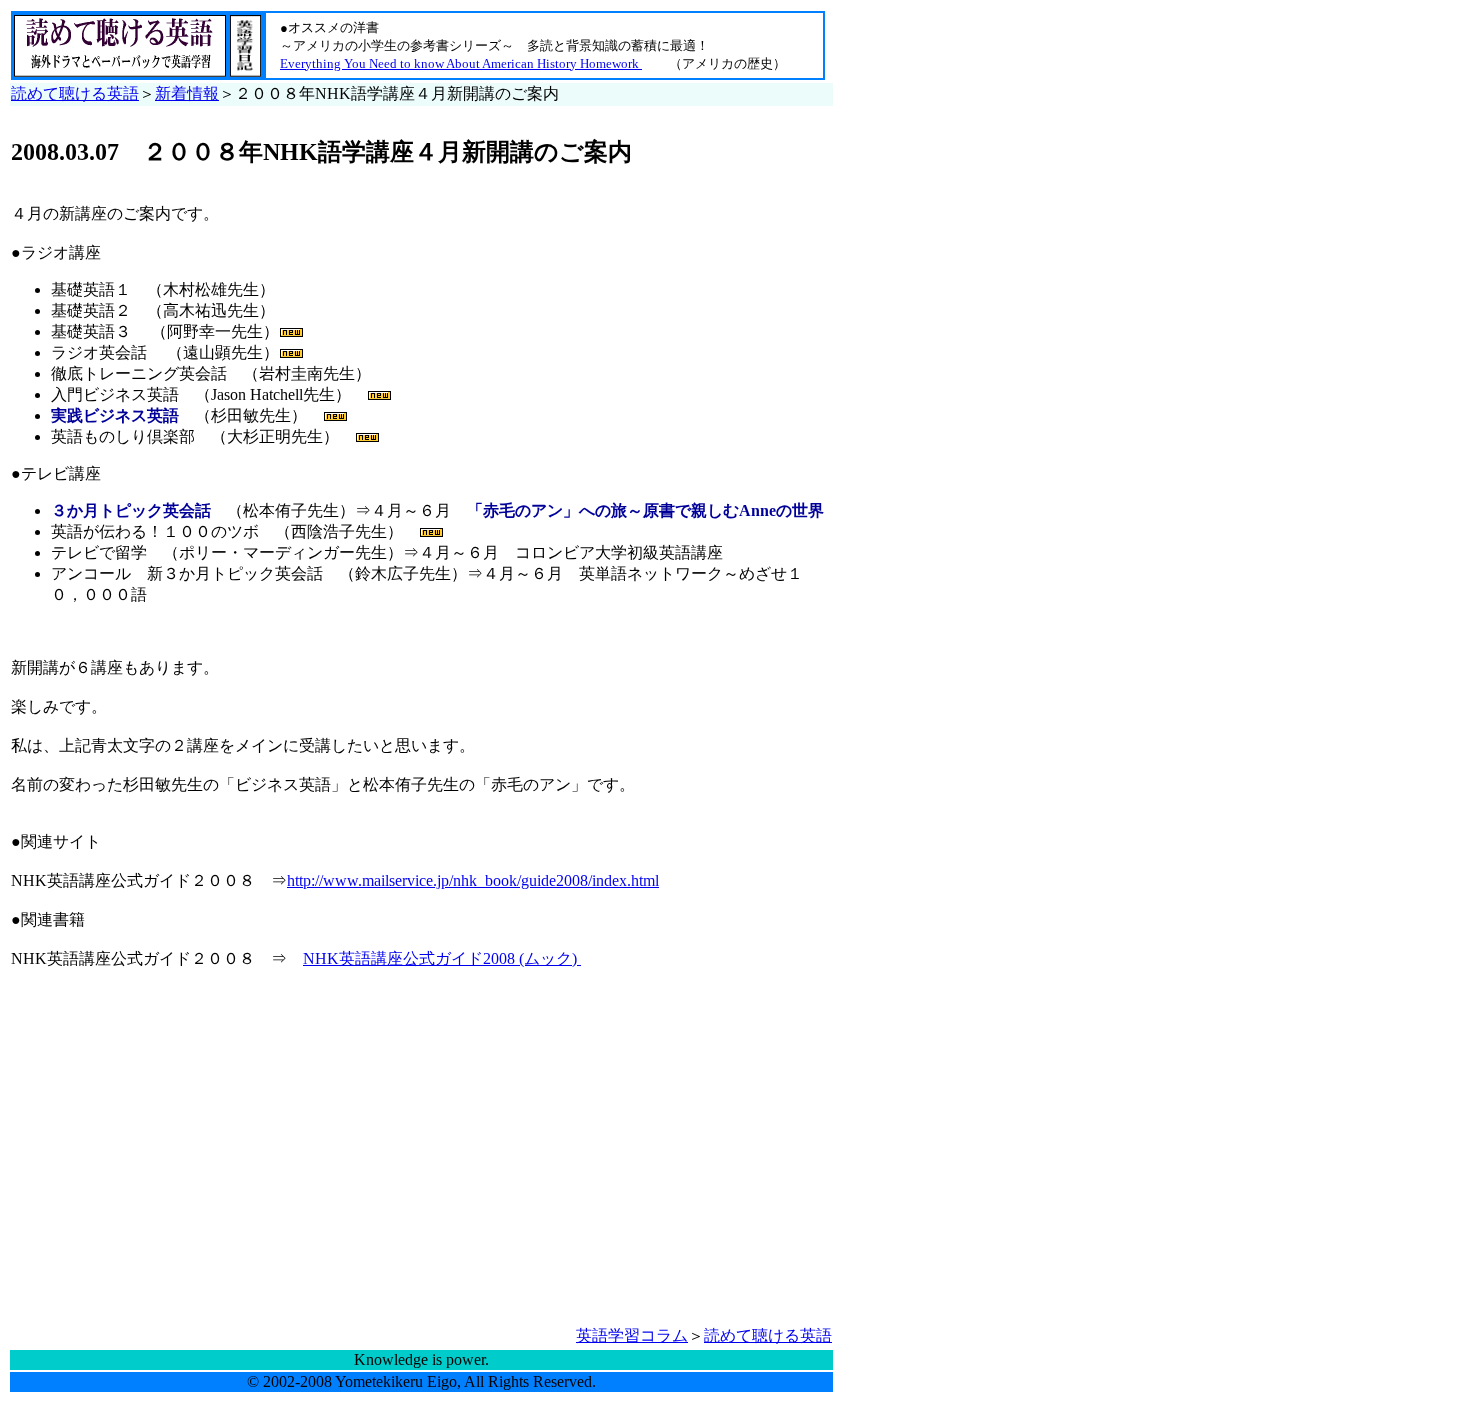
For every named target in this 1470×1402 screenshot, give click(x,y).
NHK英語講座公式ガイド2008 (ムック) (442, 958)
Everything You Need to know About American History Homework (461, 63)
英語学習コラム (632, 1335)
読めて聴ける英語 (75, 93)
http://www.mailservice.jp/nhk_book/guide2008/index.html (473, 880)
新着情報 (187, 93)
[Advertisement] (179, 1182)
